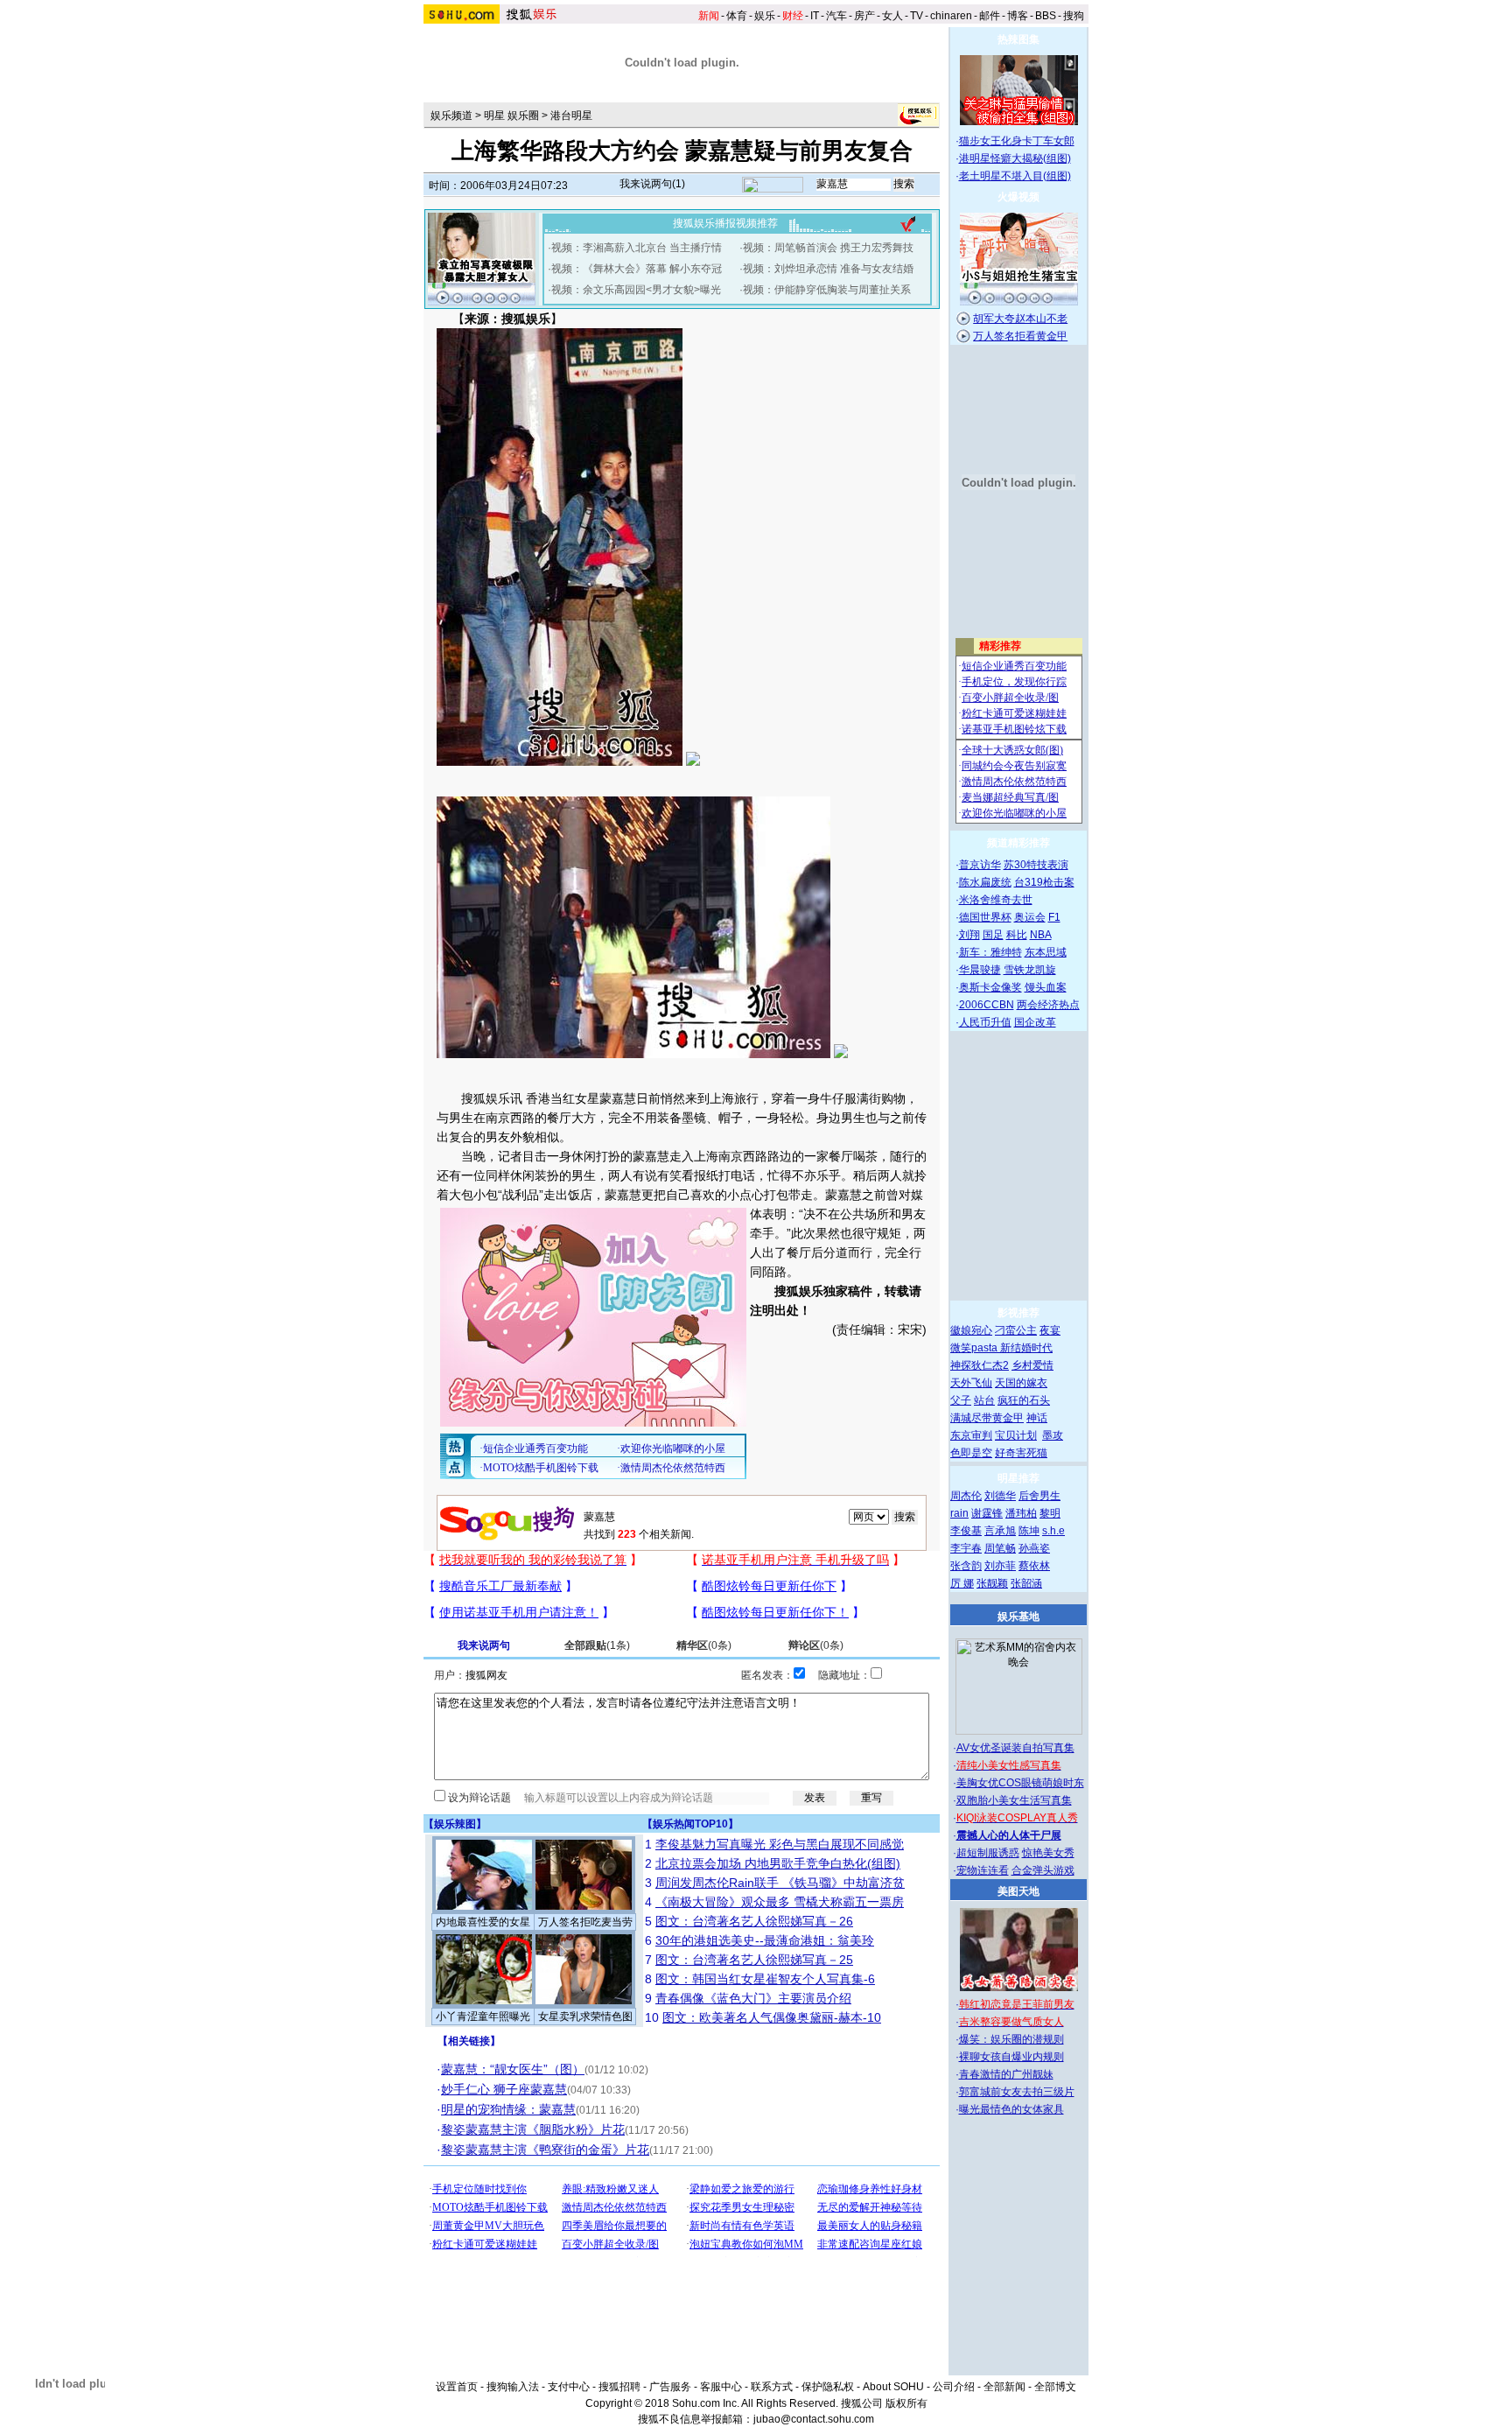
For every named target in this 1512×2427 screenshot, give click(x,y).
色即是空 (971, 1453)
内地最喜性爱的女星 (483, 1922)
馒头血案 (1046, 987)
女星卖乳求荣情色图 (585, 2017)
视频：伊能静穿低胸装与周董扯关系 (827, 290)
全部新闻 (1004, 2387)
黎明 (1050, 1513)
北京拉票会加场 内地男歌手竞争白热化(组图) (778, 1863)
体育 (737, 16)
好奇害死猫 (1021, 1453)
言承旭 (1000, 1531)
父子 (961, 1400)
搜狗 (1074, 16)
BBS (1046, 16)
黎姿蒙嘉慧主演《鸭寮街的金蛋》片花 (545, 2150)
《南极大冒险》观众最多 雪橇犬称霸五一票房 (780, 1902)
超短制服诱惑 (988, 1853)
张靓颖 (992, 1583)
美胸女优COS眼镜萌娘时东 (1020, 1783)
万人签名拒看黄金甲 (1020, 336)
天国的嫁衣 (1021, 1383)
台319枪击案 (1044, 882)
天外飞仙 (971, 1383)
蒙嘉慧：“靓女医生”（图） (513, 2069)
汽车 (836, 16)
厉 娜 (962, 1583)
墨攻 (1053, 1435)
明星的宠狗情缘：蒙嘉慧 (508, 2109)
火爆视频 (1018, 197)
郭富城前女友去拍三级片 (1017, 2092)
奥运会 (1030, 917)
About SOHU (893, 2387)
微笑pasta (975, 1348)
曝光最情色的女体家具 (1011, 2109)
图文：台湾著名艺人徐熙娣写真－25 (754, 1960)
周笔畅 (1000, 1548)
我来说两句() (652, 184)
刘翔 (969, 935)
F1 (1054, 917)
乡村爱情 (1032, 1365)
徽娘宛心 (971, 1330)
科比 (1017, 935)
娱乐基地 (1018, 1617)
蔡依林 (1034, 1566)
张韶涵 (1026, 1583)
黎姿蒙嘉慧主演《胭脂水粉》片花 (533, 2129)
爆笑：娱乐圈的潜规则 (1011, 2039)
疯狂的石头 (1024, 1400)
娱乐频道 (451, 116)
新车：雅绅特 (990, 952)
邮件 (990, 16)
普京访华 (980, 865)
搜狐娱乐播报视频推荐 (725, 223)
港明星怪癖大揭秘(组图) (1015, 158)
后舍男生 (1039, 1496)
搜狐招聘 (619, 2387)
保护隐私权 (828, 2387)
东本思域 (1046, 952)
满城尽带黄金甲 (987, 1418)
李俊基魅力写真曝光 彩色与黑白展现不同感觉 (780, 1844)
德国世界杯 (985, 917)
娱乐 (765, 16)
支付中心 (569, 2387)
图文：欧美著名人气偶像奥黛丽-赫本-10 (772, 2017)
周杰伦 (966, 1496)
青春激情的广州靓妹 (1006, 2074)
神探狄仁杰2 (980, 1365)
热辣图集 (1018, 39)
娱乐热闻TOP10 (690, 1824)
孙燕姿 (1034, 1548)
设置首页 (457, 2387)
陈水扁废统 (985, 882)
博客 (1018, 16)
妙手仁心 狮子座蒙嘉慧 (504, 2089)
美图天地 (1018, 1891)
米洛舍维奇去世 (996, 900)
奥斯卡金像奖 (990, 987)
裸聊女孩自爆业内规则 (1011, 2057)
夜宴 (1050, 1330)
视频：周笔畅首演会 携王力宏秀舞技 (828, 248)
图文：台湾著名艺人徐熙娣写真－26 (754, 1921)
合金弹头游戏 (1043, 1870)
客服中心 (721, 2387)
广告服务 (670, 2387)
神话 (1037, 1418)
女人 (892, 16)
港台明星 (571, 116)
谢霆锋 (987, 1513)
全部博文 (1055, 2387)
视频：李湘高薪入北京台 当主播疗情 (637, 248)
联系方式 (772, 2387)
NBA (1041, 935)
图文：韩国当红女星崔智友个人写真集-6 (765, 1979)
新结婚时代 (1026, 1348)
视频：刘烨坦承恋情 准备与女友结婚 (828, 269)
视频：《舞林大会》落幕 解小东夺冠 (637, 269)
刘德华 (1000, 1496)
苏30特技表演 (1036, 865)
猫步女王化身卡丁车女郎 (1017, 141)
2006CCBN (987, 1005)
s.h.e (1053, 1531)
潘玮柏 (1021, 1513)
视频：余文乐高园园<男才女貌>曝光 (636, 290)
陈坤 (1029, 1531)
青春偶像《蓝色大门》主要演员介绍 (753, 1998)
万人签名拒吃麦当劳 (585, 1922)
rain (959, 1513)
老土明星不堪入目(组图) (1015, 176)
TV (917, 16)
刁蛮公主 (1016, 1330)
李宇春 (966, 1548)
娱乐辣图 (455, 1824)
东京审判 (971, 1435)
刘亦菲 (1000, 1566)
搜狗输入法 (513, 2387)
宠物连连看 (983, 1870)
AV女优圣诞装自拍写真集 (1015, 1748)
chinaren (951, 16)
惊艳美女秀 (1048, 1853)
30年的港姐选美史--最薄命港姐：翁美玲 (765, 1940)
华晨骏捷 (980, 970)
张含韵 (966, 1566)
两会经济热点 (1048, 1005)
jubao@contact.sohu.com (814, 2419)
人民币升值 (985, 1022)
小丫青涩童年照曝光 (483, 2017)
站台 (984, 1400)
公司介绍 (954, 2387)
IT (815, 16)
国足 (993, 935)
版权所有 (906, 2403)
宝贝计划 (1016, 1435)
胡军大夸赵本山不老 (1020, 319)
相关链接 (469, 2041)
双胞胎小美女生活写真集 (1014, 1800)
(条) (597, 1645)
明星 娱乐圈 (511, 116)
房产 (864, 16)
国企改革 (1035, 1022)
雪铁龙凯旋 (1030, 970)
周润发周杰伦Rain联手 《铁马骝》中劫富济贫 (780, 1883)
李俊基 (966, 1531)
